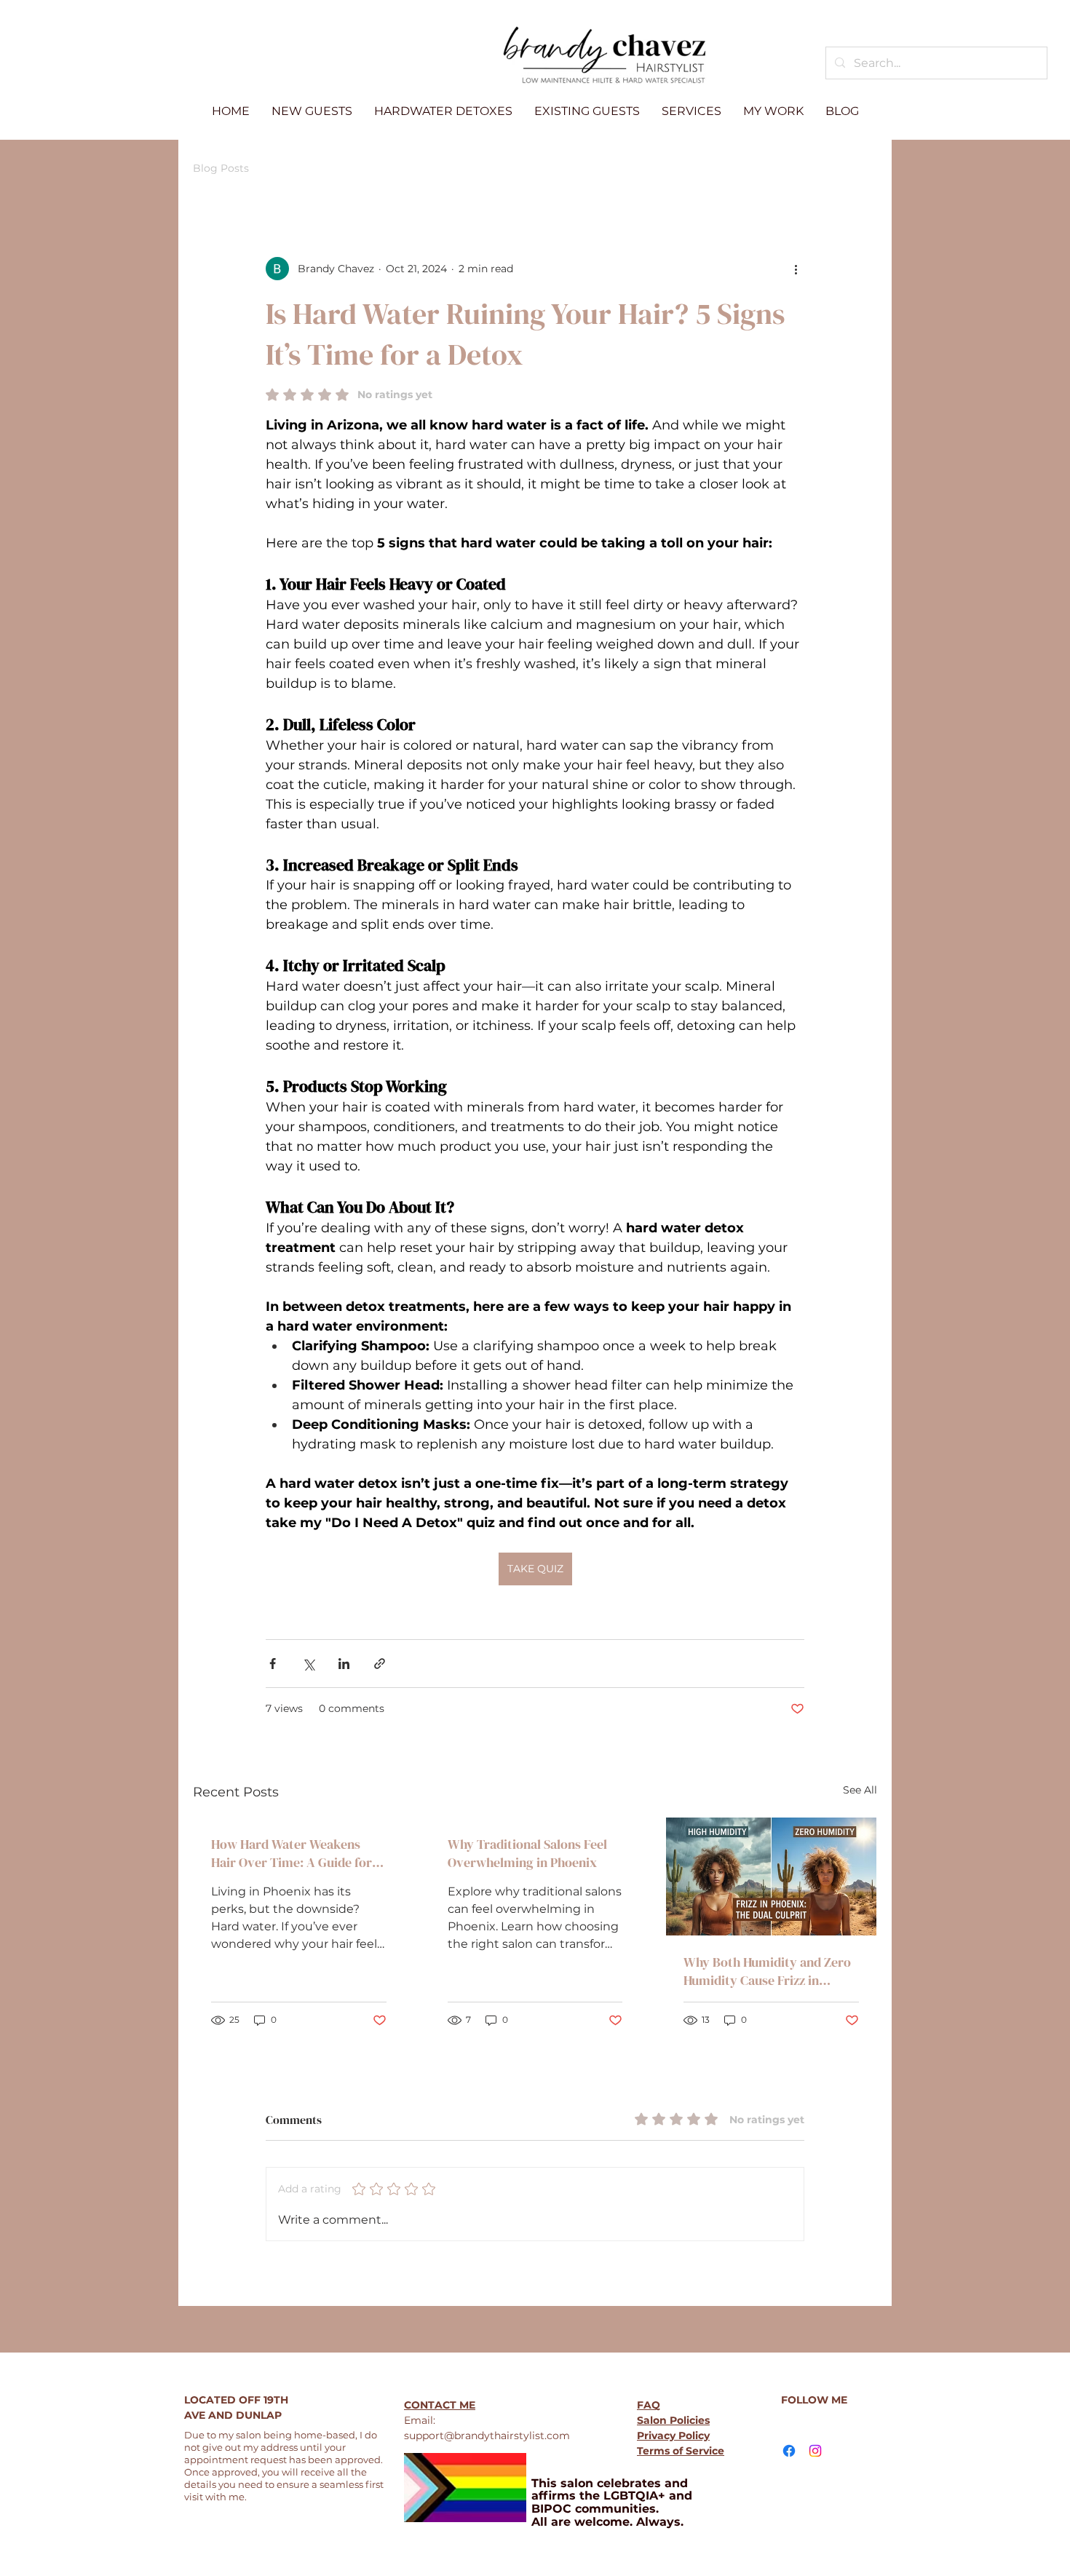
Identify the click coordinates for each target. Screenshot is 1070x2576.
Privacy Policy (673, 2436)
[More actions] (796, 269)
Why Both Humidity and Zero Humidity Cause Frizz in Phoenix (767, 1971)
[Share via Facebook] (273, 1664)
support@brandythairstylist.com (487, 2436)
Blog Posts (221, 168)
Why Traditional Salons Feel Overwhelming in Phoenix (527, 1853)
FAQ (649, 2405)
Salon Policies (673, 2420)
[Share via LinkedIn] (344, 1664)
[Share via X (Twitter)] (308, 1664)
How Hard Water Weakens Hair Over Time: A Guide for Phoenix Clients (292, 1853)
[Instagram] (815, 2451)
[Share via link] (380, 1664)
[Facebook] (789, 2451)
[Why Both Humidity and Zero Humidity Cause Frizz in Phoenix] (771, 1876)
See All (860, 1790)
